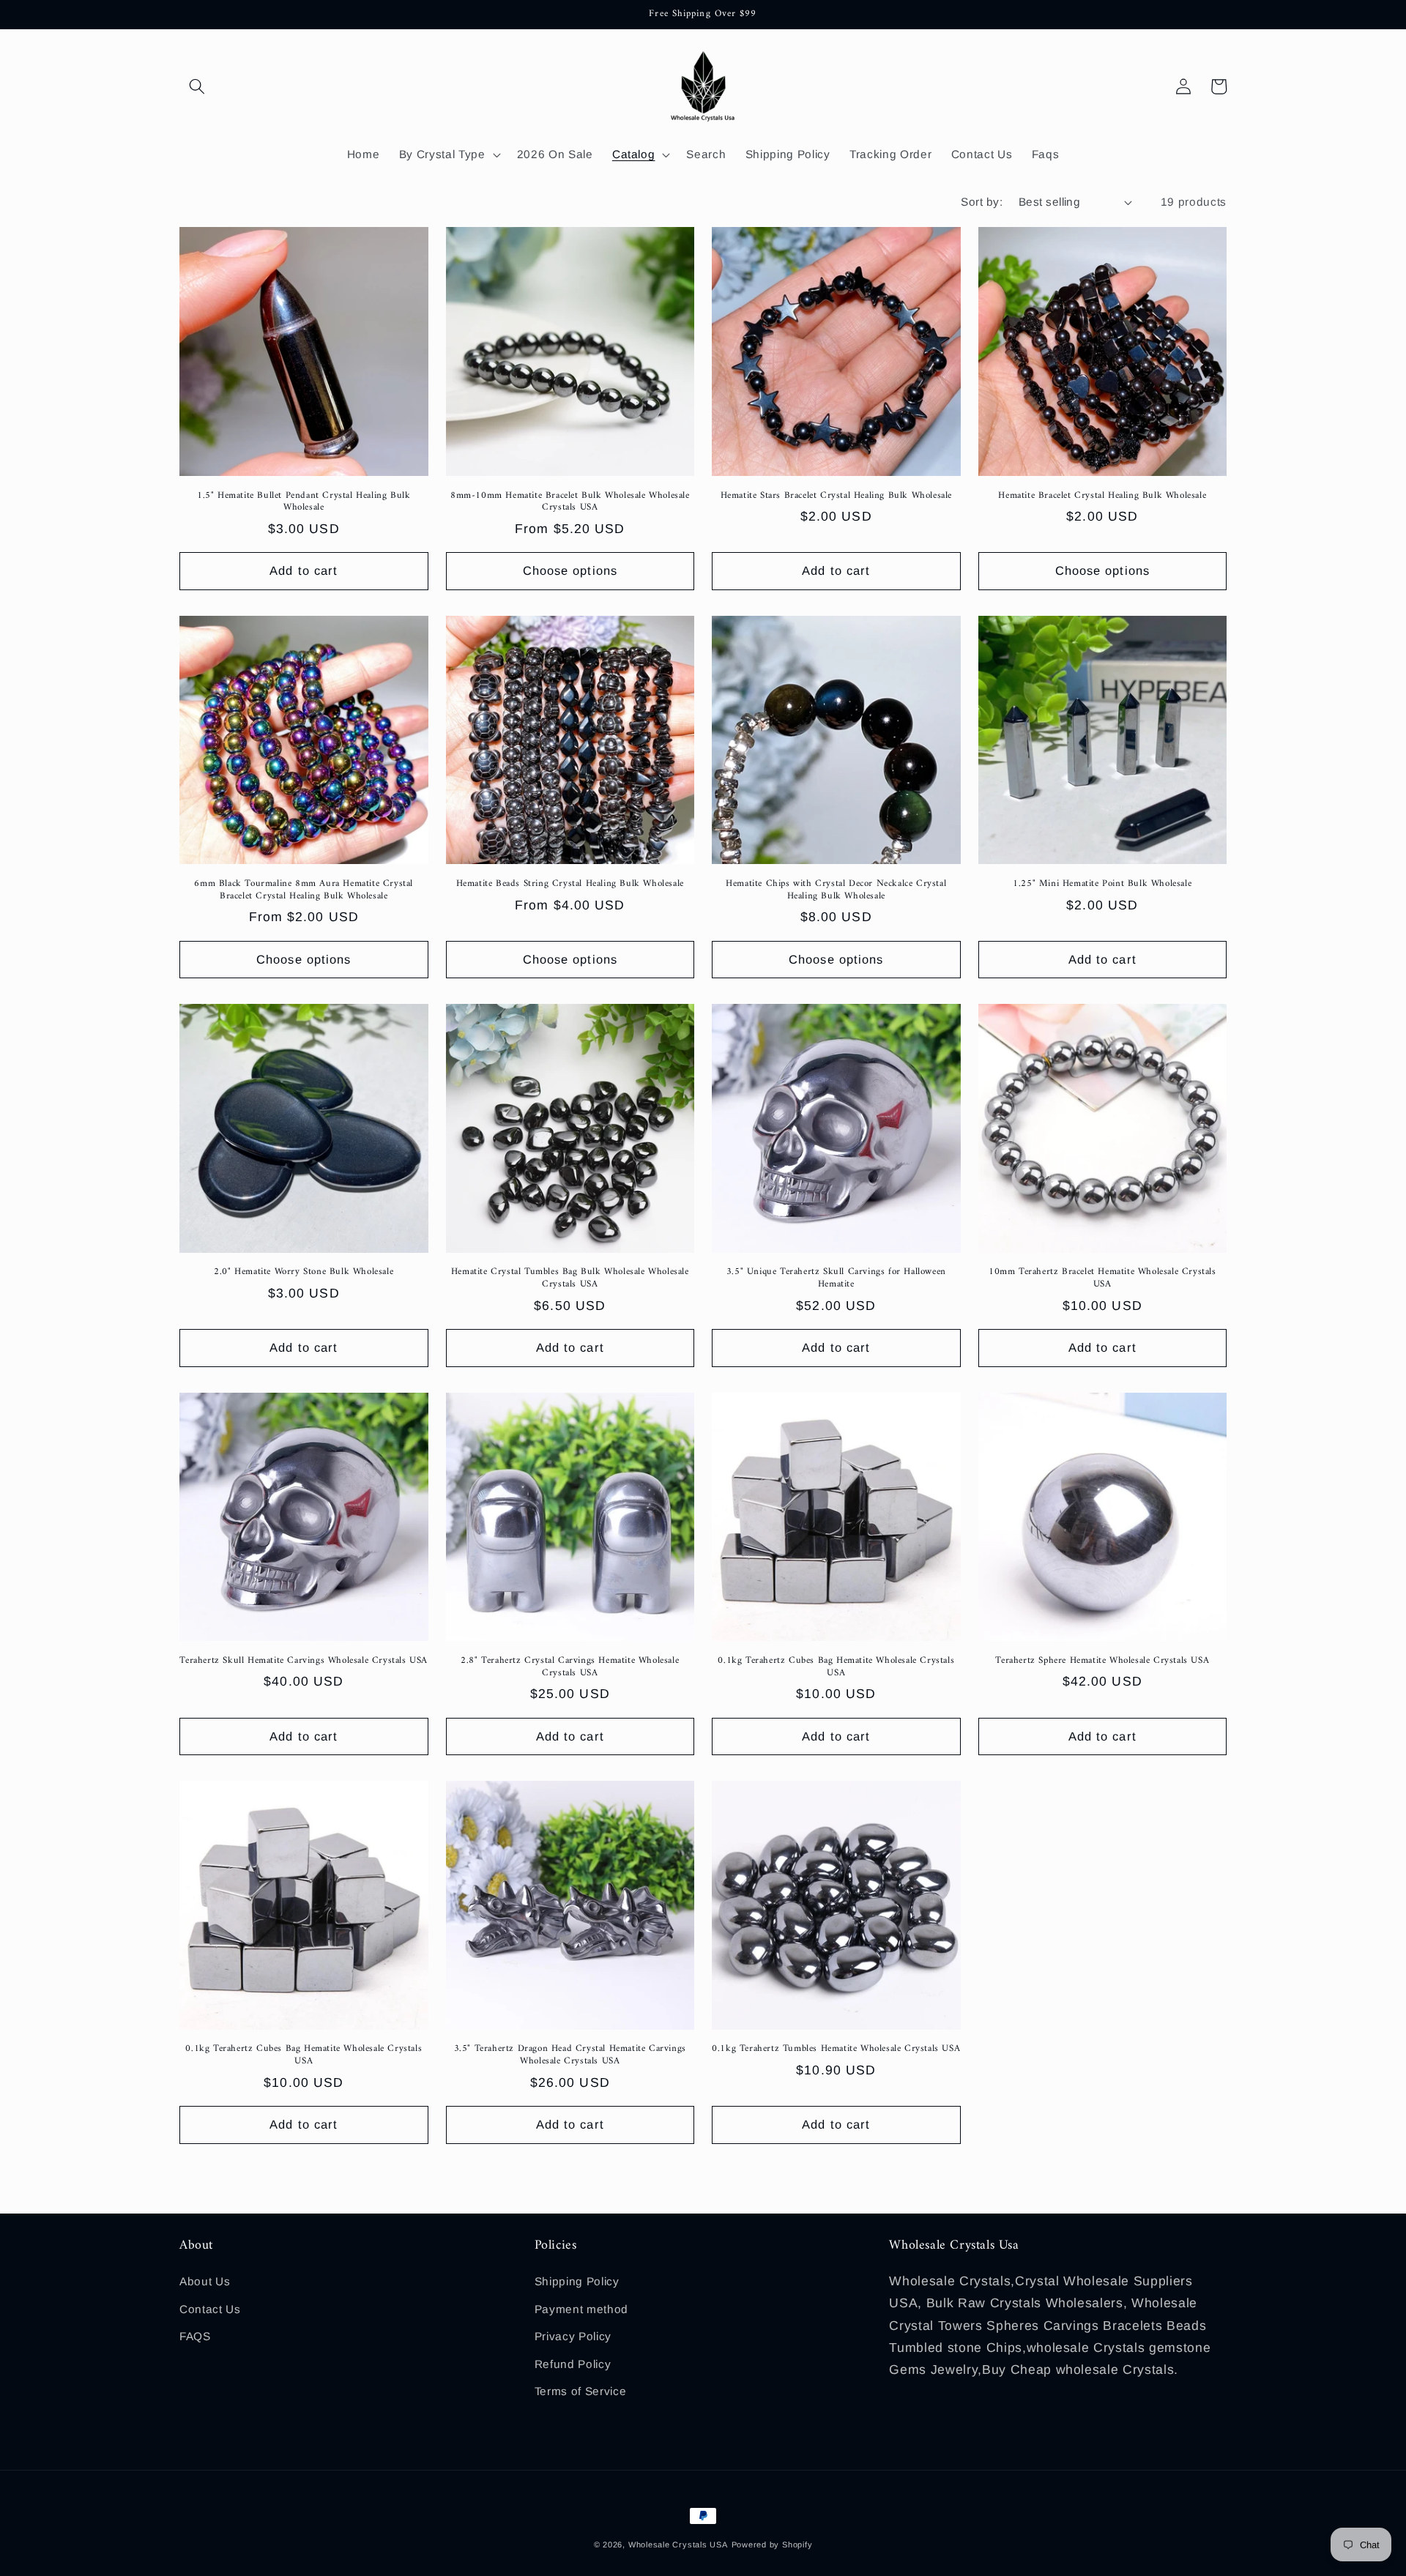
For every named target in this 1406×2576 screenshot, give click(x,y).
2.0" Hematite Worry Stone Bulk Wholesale (304, 1272)
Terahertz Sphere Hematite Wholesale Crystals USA (1102, 1661)
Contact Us (210, 2309)
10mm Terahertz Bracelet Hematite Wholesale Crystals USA (1102, 1278)
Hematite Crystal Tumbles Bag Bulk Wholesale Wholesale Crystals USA (570, 1278)
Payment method (581, 2309)
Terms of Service (581, 2391)
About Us (205, 2281)
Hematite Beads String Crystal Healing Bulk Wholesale (570, 884)
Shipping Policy (577, 2281)
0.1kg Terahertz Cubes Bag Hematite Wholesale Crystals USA (836, 1667)
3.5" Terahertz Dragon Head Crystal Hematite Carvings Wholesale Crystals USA (570, 2055)
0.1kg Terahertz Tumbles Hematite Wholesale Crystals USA (836, 2049)
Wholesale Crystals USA (678, 2545)
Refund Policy (573, 2364)
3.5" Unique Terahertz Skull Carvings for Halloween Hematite (836, 1278)
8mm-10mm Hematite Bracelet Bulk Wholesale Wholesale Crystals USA (570, 502)
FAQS (195, 2336)
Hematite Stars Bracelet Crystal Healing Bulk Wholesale (836, 496)
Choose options (570, 570)
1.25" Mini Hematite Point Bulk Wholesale (1102, 884)
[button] (197, 86)
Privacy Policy (573, 2336)
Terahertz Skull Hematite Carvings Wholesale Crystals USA (304, 1661)
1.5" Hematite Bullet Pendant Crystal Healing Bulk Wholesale (304, 502)
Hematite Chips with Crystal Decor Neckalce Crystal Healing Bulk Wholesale (836, 890)
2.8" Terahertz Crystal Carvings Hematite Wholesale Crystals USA (570, 1667)
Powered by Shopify (772, 2545)
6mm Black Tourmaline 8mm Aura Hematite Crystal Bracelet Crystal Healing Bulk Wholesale (304, 890)
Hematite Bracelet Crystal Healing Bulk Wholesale (1102, 496)
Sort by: (982, 202)
